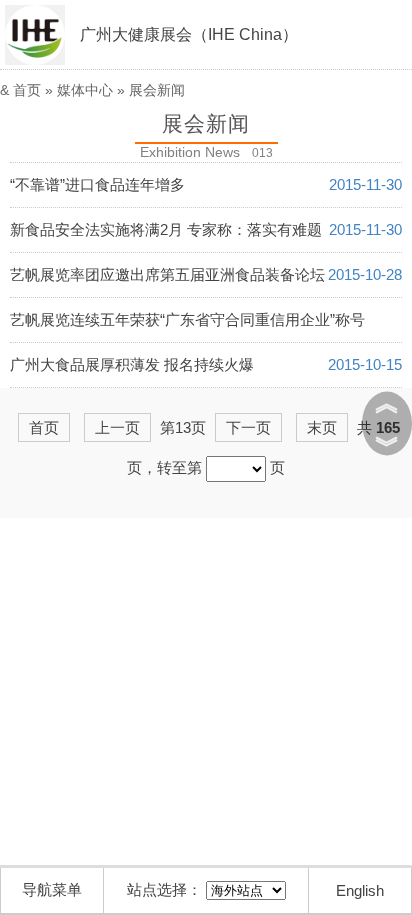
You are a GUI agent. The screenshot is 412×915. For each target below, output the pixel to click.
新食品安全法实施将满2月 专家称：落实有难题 (166, 229)
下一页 (248, 427)
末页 (322, 427)
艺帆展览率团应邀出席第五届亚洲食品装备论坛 (167, 274)
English (360, 890)
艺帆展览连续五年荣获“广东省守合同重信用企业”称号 (187, 319)
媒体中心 (85, 90)
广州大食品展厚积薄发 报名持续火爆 (132, 364)
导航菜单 (52, 889)
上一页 (117, 427)
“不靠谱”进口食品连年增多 (97, 184)
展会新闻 (157, 90)
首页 (27, 90)
